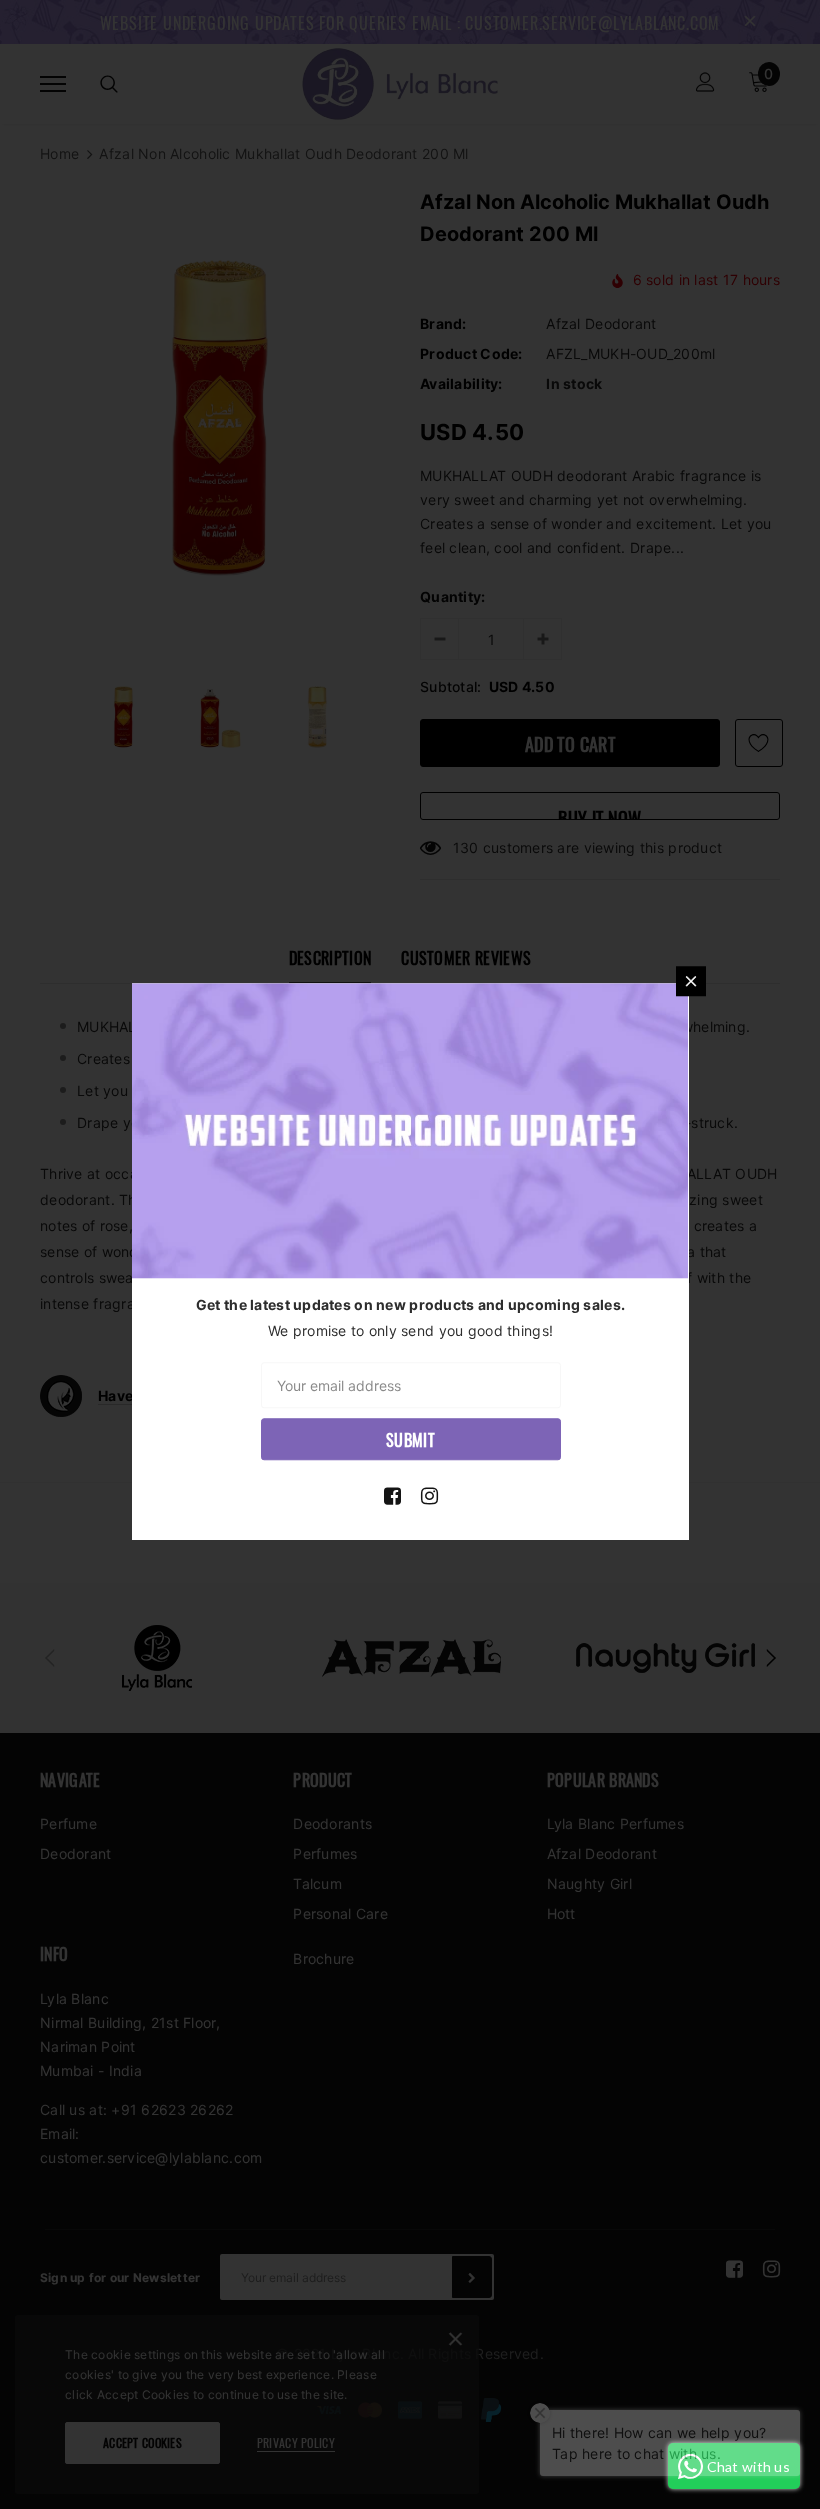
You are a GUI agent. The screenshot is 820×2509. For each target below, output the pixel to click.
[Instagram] (429, 1496)
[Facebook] (392, 1496)
